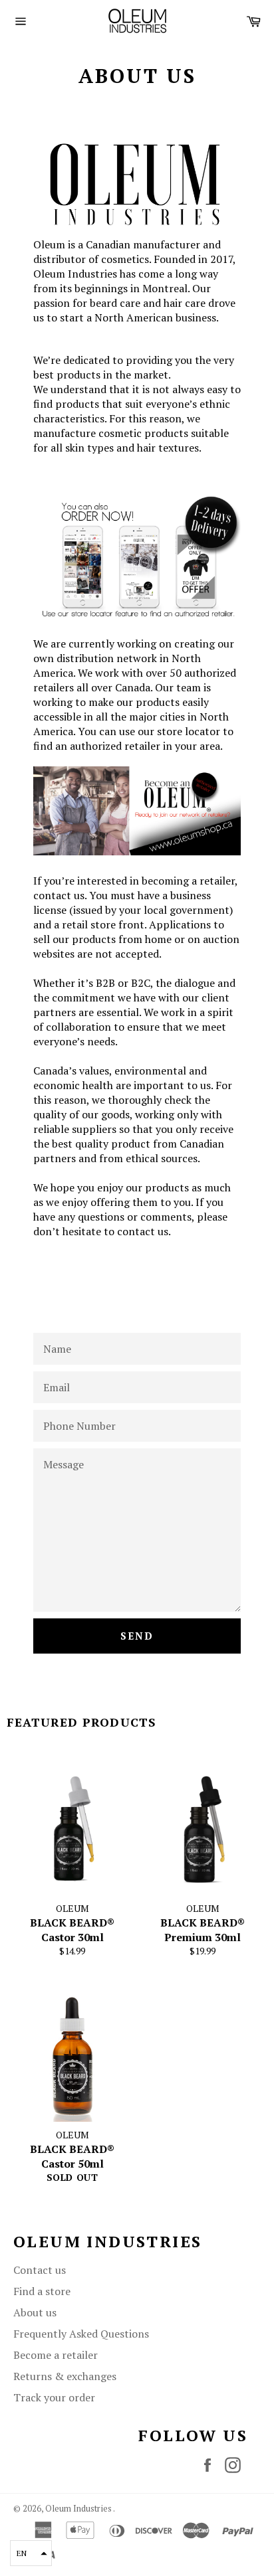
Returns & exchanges (65, 2376)
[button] (31, 2553)
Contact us (40, 2270)
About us (35, 2312)
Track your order (54, 2397)
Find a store (42, 2291)
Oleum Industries (79, 2509)
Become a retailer (56, 2355)
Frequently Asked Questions (81, 2334)
